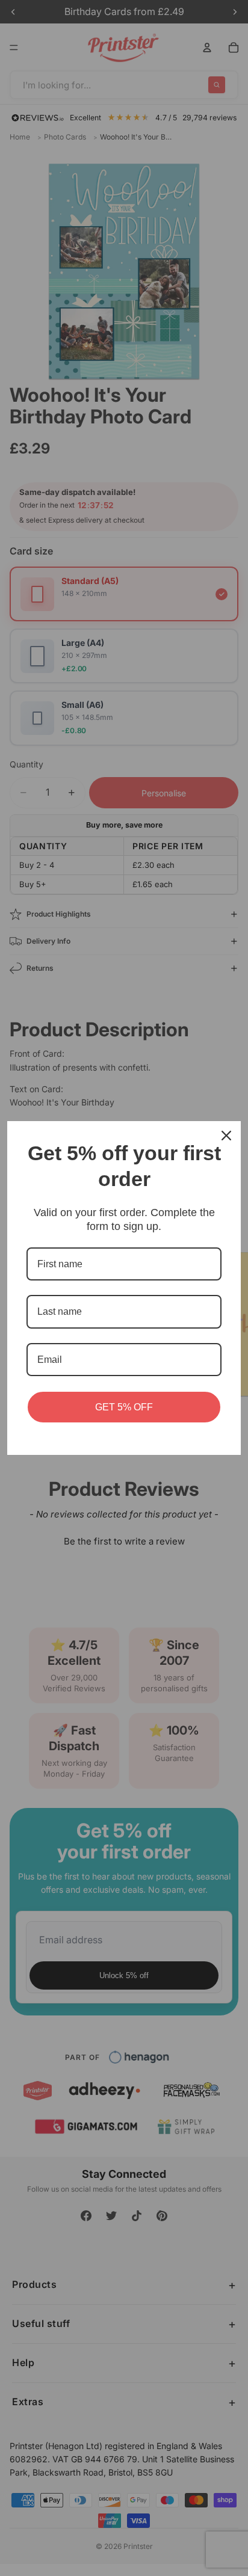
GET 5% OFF (124, 1407)
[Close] (226, 1136)
